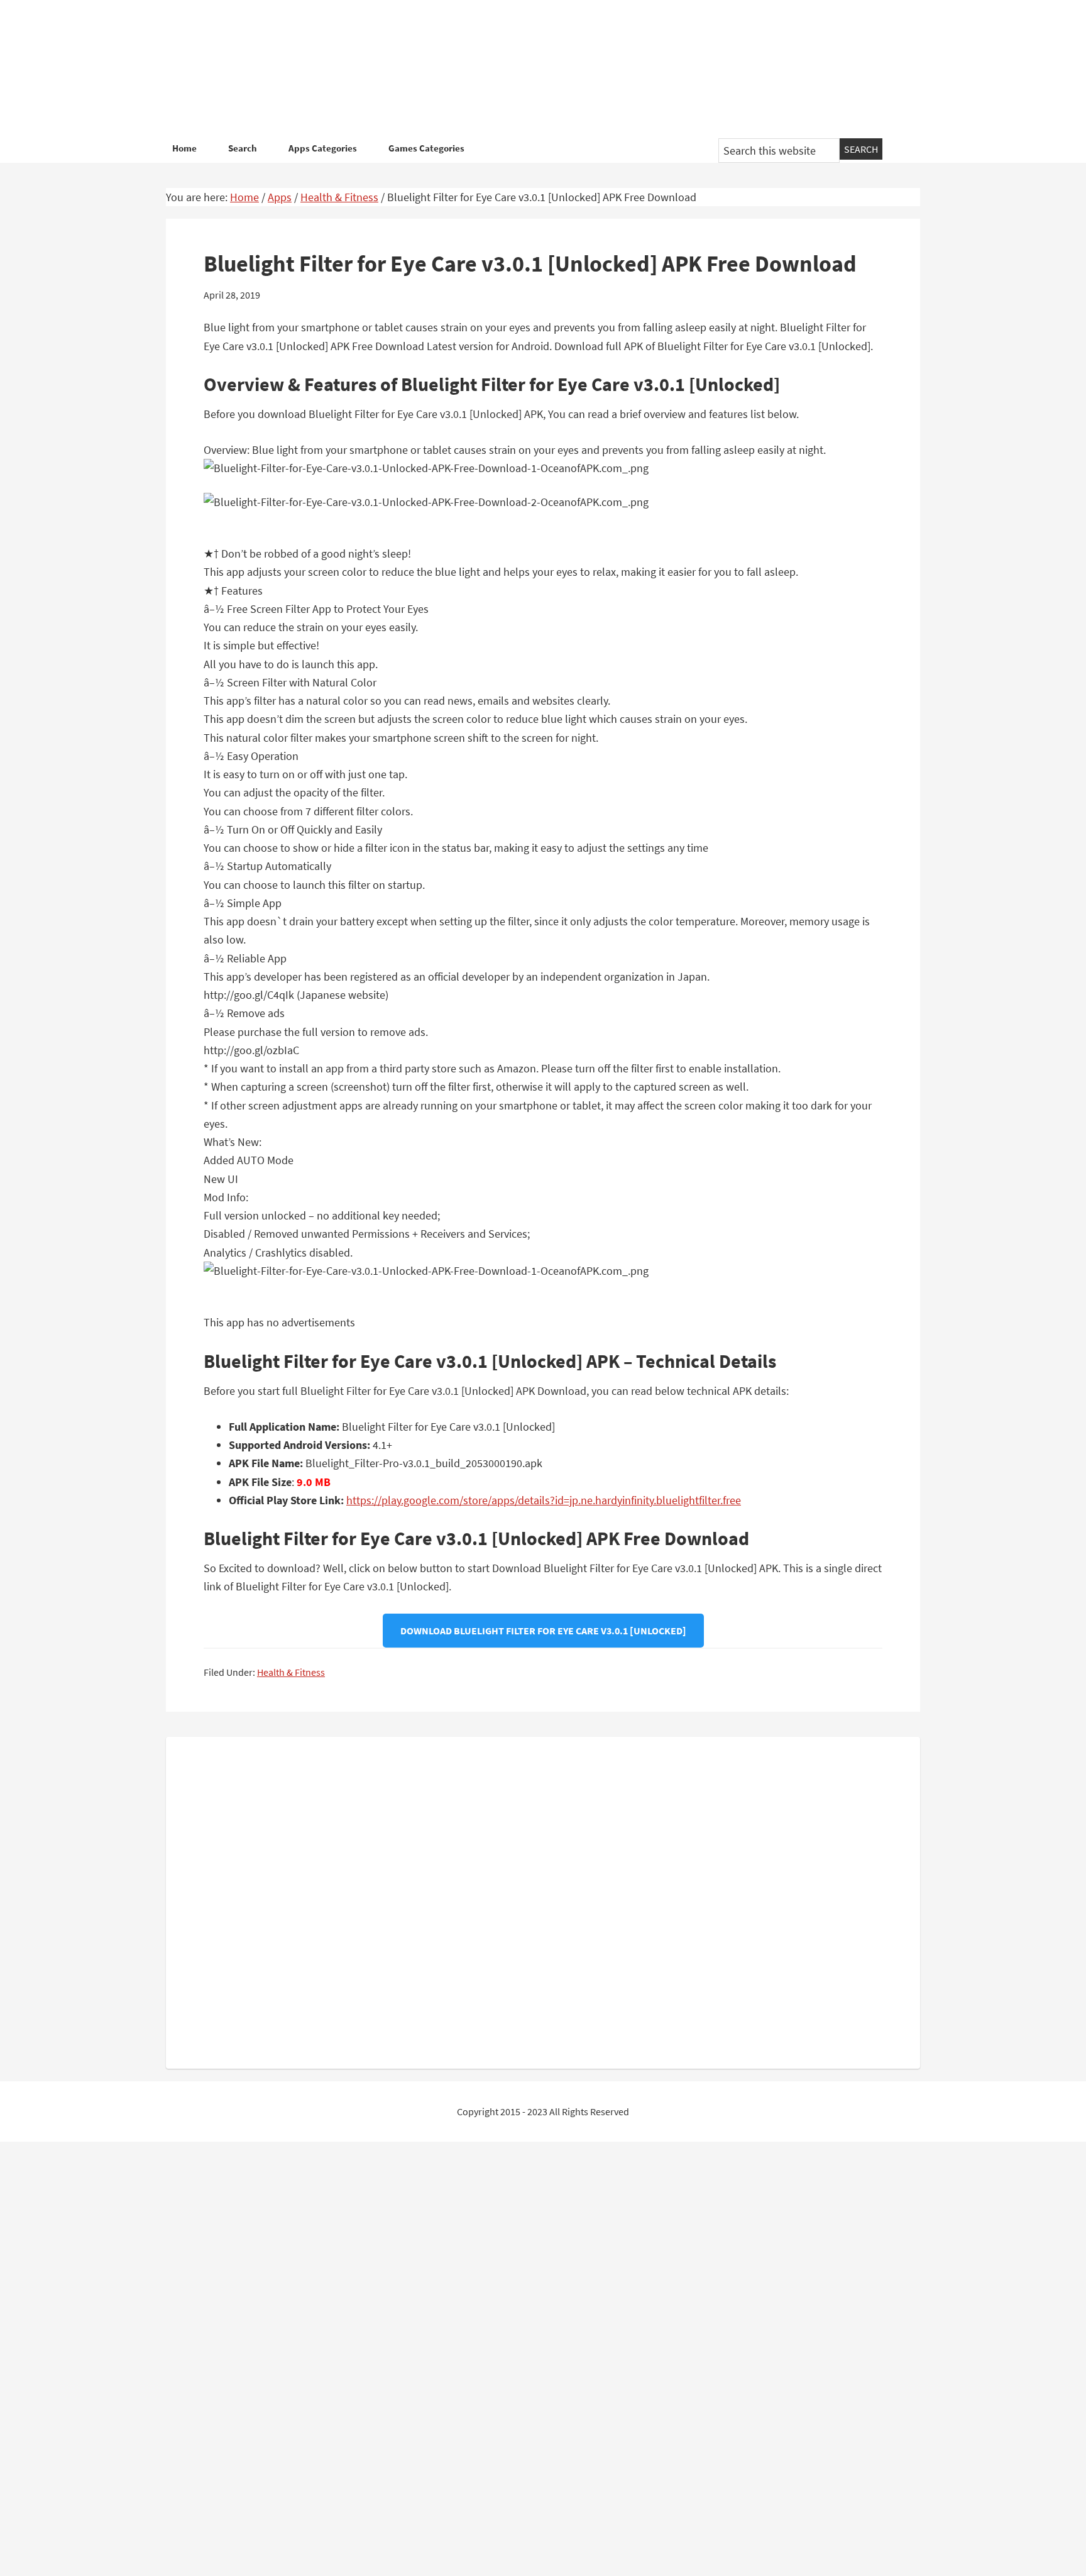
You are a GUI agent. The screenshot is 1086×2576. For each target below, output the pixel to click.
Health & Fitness (291, 1672)
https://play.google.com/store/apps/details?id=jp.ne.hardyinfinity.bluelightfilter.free (544, 1500)
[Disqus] (543, 1900)
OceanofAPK (524, 69)
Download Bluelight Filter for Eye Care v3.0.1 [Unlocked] (543, 1631)
